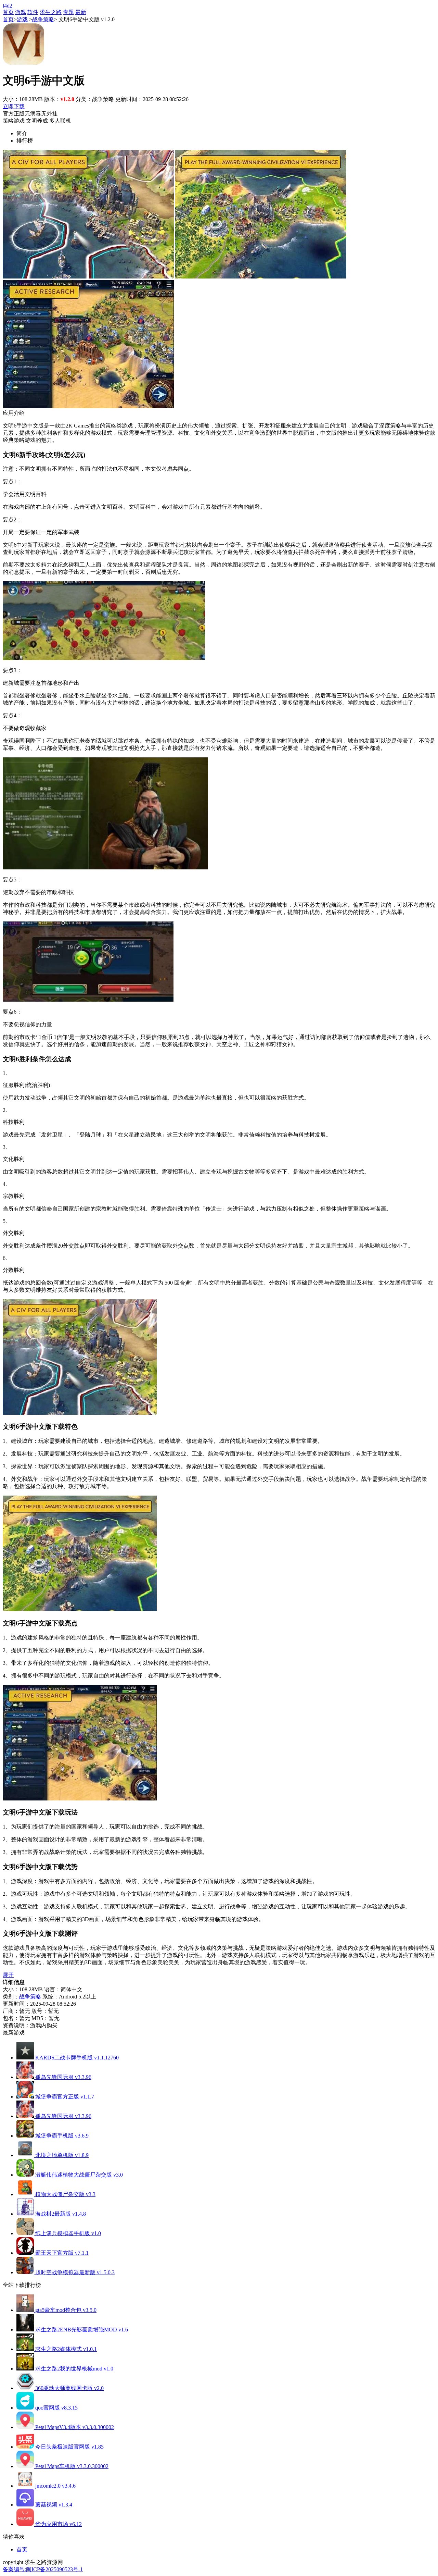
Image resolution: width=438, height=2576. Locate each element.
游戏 (21, 12)
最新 (81, 12)
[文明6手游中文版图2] (261, 277)
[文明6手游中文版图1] (88, 277)
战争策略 (43, 19)
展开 (8, 1975)
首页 (8, 12)
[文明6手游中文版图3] (88, 406)
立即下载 (14, 106)
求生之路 (51, 12)
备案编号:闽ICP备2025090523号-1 (43, 2569)
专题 (68, 12)
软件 (33, 12)
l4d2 (8, 6)
